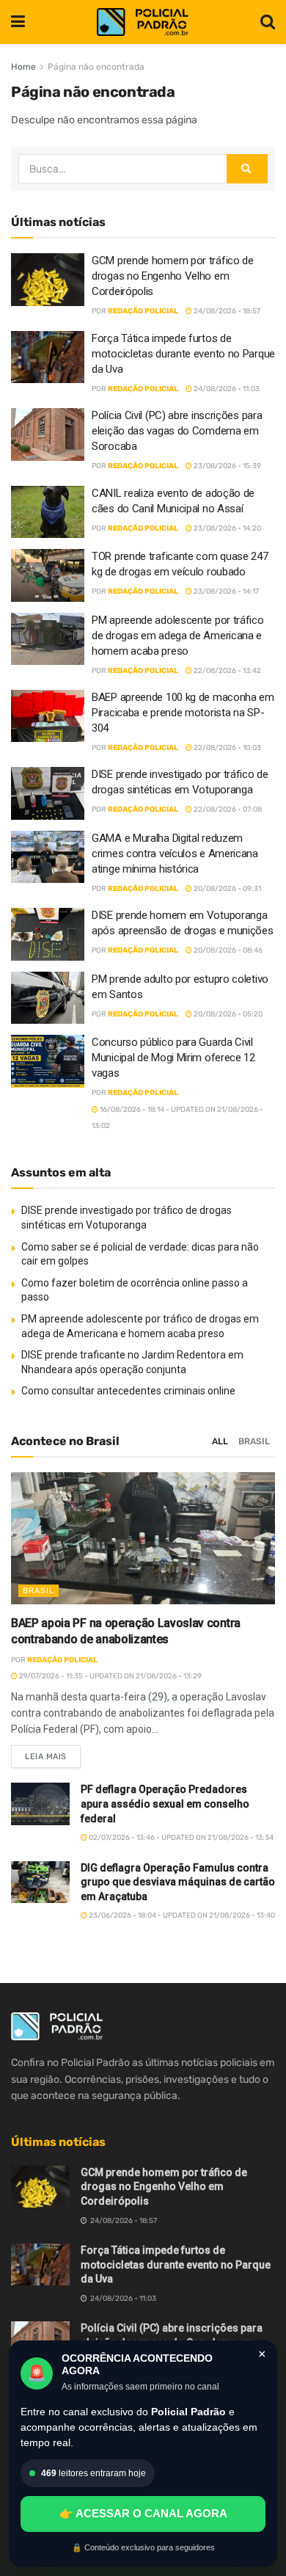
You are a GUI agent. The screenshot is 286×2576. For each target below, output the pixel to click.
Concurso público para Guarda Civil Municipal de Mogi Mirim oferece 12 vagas (173, 1058)
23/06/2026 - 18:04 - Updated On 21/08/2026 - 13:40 (181, 1915)
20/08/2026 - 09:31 (227, 889)
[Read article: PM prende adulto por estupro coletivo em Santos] (48, 998)
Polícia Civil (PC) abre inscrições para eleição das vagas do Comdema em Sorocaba (177, 431)
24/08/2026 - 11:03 (226, 389)
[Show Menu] (18, 22)
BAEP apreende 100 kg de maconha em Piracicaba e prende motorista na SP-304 (183, 713)
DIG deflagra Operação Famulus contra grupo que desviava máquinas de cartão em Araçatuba (178, 1882)
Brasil (254, 1441)
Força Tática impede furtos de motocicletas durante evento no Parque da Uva (183, 354)
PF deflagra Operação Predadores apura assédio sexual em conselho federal (165, 1804)
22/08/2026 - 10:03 (227, 748)
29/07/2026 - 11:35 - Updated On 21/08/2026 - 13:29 (110, 1676)
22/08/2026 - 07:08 (227, 809)
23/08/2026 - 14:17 (225, 592)
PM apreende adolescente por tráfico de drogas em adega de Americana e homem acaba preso (178, 636)
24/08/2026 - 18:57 (226, 311)
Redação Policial (143, 311)
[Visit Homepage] (143, 22)
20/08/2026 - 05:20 (227, 1014)
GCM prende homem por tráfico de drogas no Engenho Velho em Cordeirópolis (173, 276)
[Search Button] (268, 22)
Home (23, 67)
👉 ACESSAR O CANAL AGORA (143, 2513)
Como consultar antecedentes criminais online (128, 1391)
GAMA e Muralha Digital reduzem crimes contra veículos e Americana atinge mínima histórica (175, 854)
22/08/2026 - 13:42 (227, 671)
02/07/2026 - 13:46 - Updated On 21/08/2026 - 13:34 (180, 1838)
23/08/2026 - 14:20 (227, 528)
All (220, 1441)
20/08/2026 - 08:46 (227, 950)
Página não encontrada (96, 67)
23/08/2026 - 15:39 (227, 466)
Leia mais (53, 1753)
